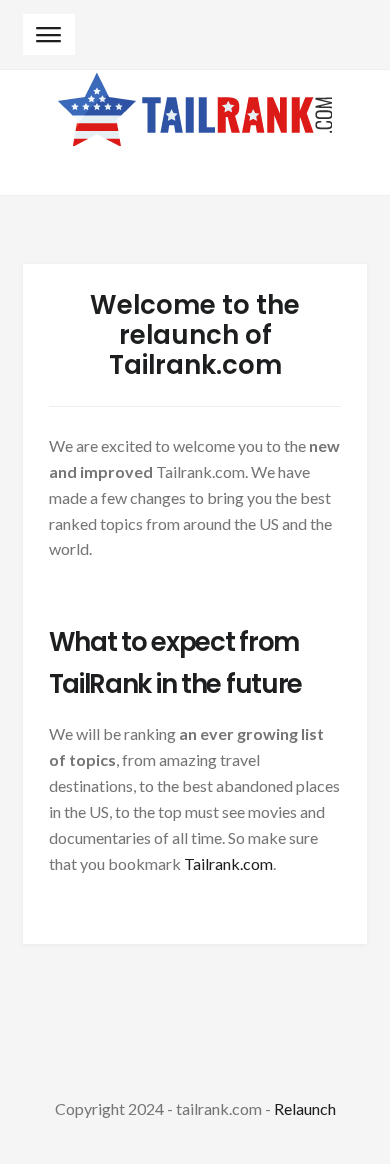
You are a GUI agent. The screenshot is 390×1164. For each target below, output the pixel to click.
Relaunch (305, 1108)
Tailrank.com (228, 863)
